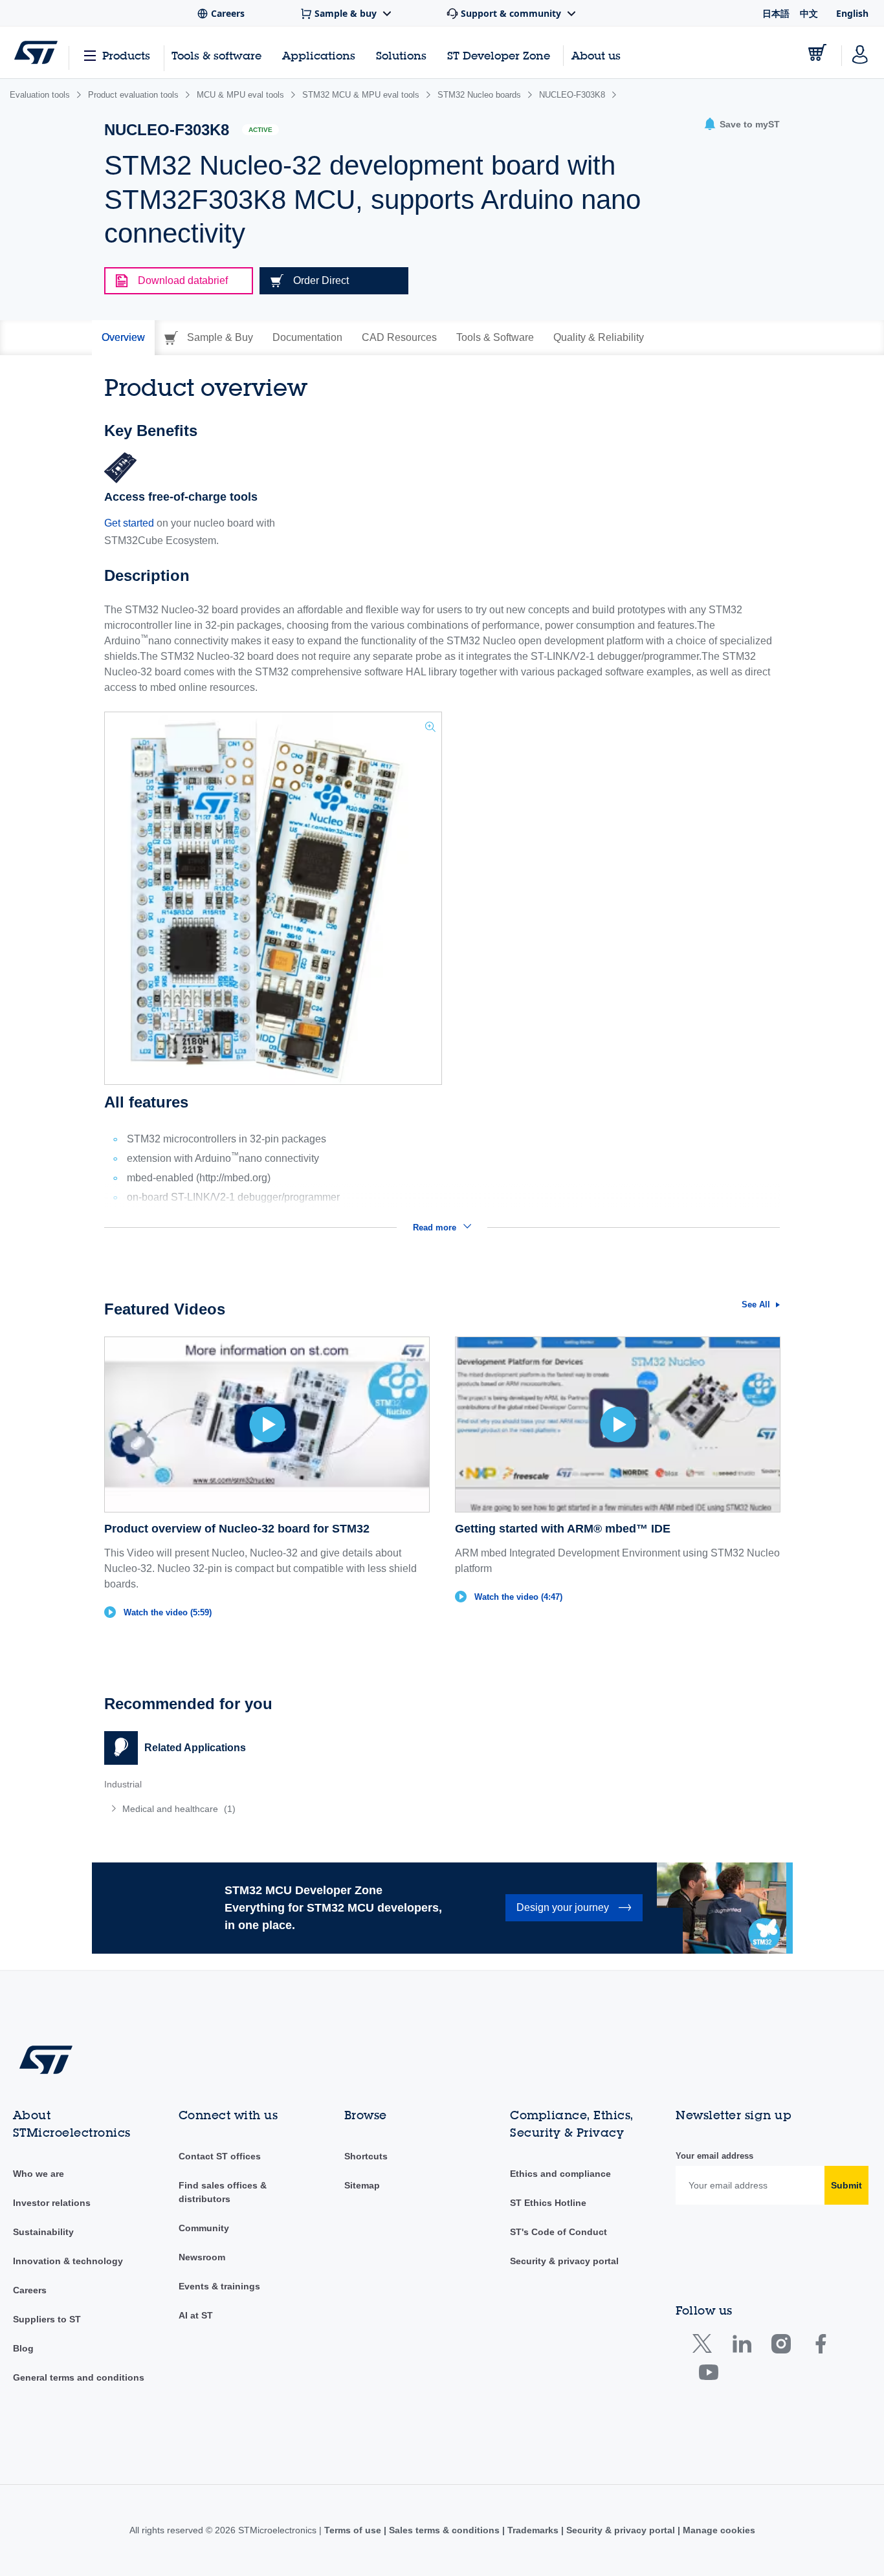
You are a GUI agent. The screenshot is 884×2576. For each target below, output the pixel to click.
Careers (30, 2290)
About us (596, 55)
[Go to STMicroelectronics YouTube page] (708, 2375)
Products (126, 55)
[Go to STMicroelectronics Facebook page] (820, 2347)
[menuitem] (267, 1809)
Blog (23, 2348)
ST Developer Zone (499, 56)
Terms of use (354, 2530)
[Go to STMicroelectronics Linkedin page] (741, 2347)
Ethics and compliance (560, 2174)
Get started (129, 523)
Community (204, 2228)
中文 (809, 13)
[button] (742, 125)
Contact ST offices (220, 2156)
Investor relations (52, 2203)
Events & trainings (219, 2286)
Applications (319, 55)
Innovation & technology (68, 2261)
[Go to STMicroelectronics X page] (705, 2347)
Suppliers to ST (47, 2319)
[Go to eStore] (817, 52)
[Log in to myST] (860, 52)
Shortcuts (366, 2156)
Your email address (714, 2156)
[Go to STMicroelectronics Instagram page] (781, 2347)
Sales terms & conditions (444, 2530)
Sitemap (362, 2185)
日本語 (776, 13)
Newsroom (202, 2257)
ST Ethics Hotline (548, 2203)
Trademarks (533, 2530)
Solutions (401, 55)
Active (260, 130)
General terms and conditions (79, 2377)
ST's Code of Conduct (558, 2232)
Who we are (39, 2174)
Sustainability (43, 2232)
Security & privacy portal (564, 2261)
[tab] (123, 338)
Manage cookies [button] (718, 2530)
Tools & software (216, 55)
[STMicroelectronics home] (36, 52)
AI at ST (196, 2315)
